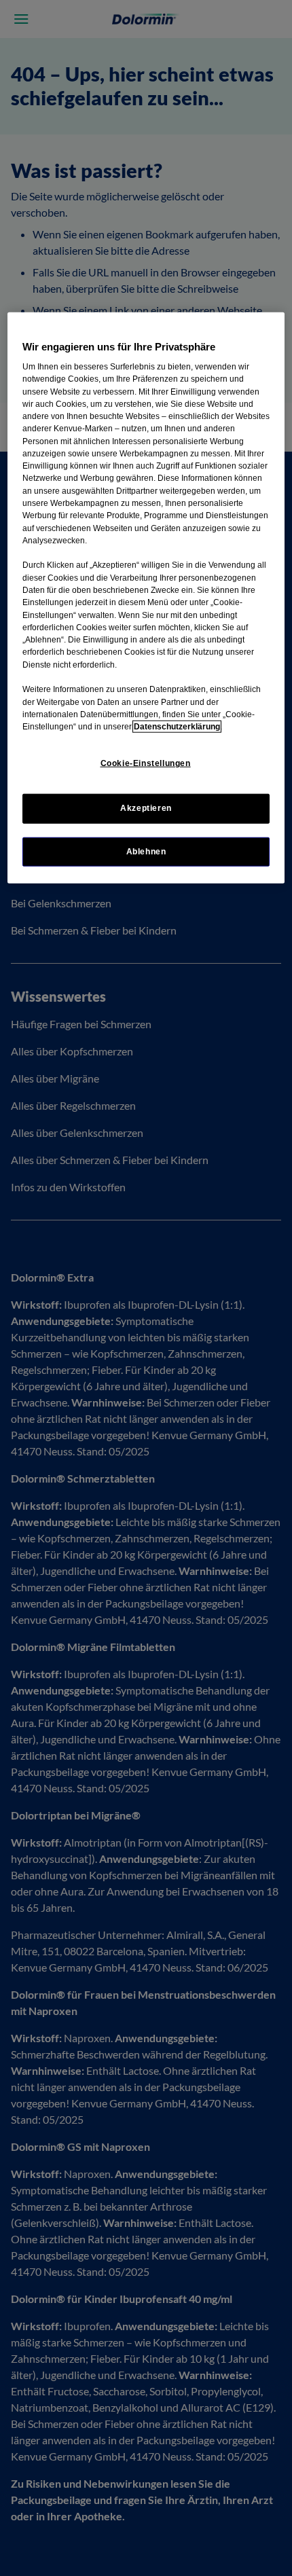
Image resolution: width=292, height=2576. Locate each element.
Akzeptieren (146, 808)
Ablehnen (146, 851)
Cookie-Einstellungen (146, 763)
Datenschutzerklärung (177, 727)
